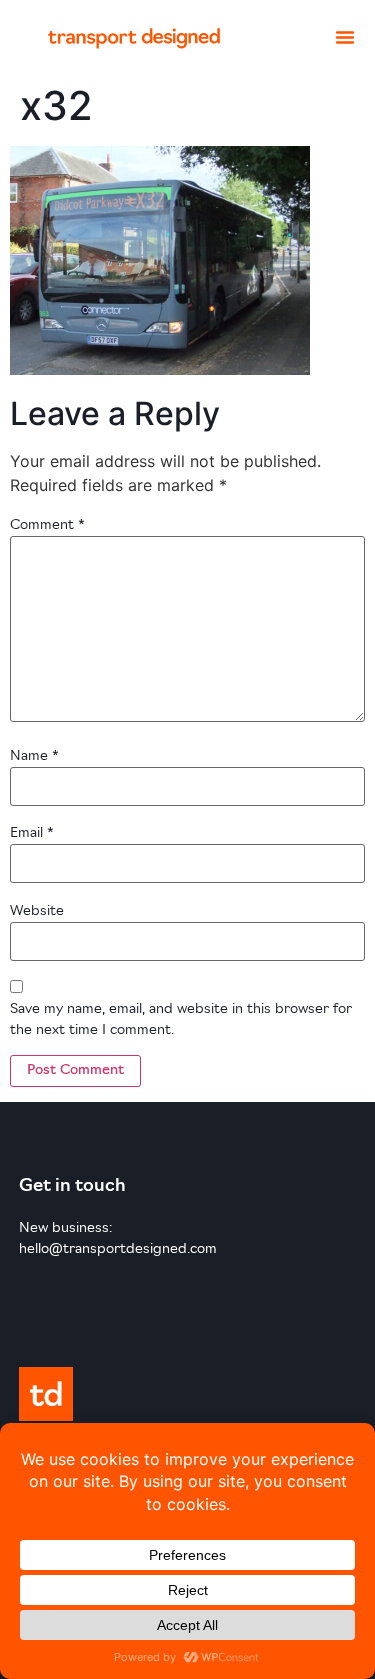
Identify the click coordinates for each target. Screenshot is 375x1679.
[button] (345, 37)
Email (32, 833)
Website (37, 911)
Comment (47, 525)
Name (34, 756)
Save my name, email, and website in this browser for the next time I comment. (181, 1020)
